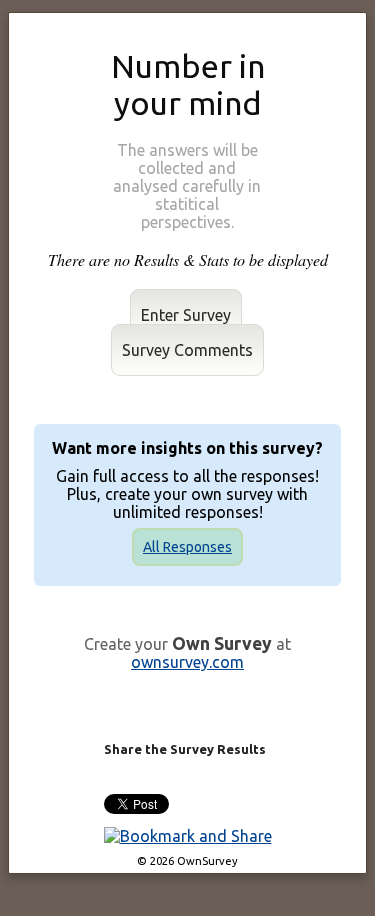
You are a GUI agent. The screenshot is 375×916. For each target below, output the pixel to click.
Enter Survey (186, 315)
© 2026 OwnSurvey (187, 861)
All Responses (187, 547)
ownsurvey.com (187, 662)
